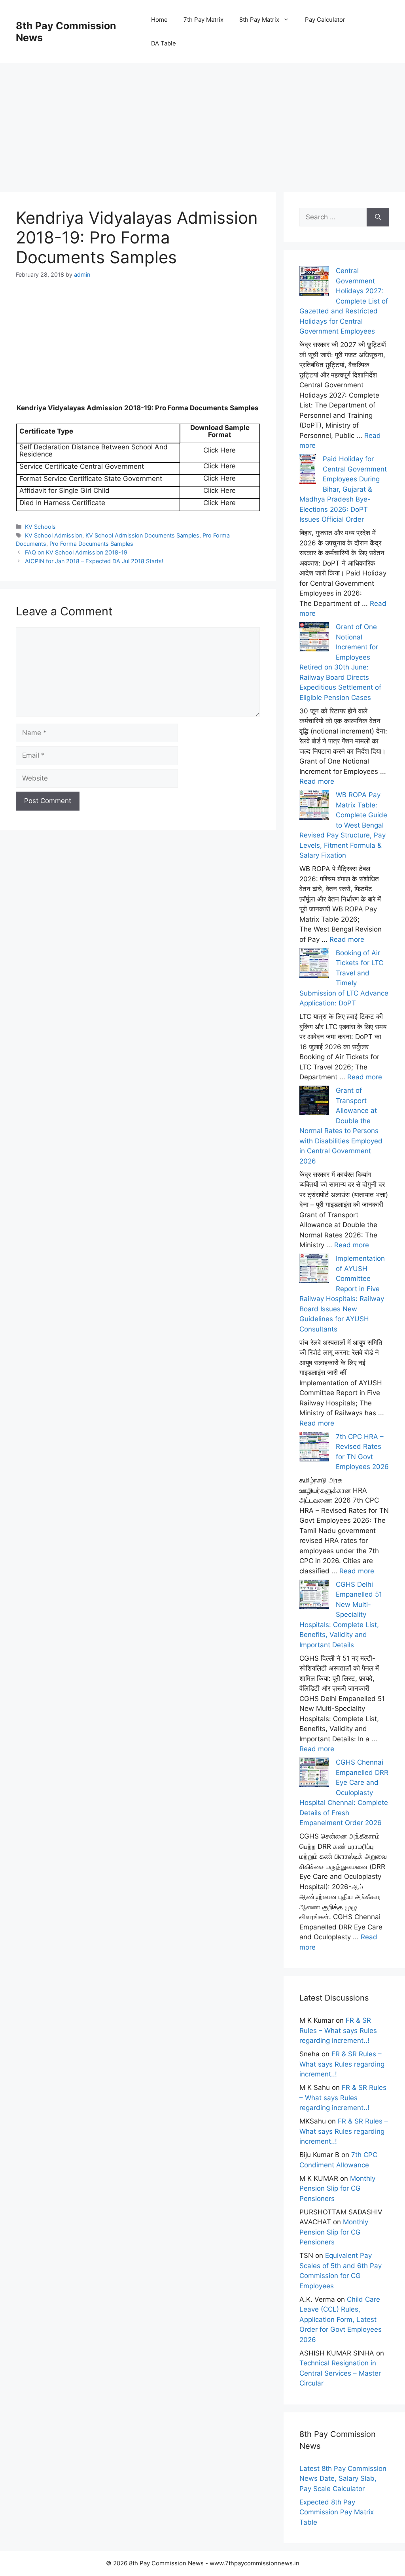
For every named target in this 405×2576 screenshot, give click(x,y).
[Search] (378, 217)
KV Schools (40, 527)
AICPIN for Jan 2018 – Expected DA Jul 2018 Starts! (94, 561)
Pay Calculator (325, 20)
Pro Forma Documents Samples (91, 544)
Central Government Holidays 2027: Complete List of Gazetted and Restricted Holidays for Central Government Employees (344, 301)
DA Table (164, 43)
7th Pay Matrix (203, 20)
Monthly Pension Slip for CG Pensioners (337, 2188)
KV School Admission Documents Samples (142, 535)
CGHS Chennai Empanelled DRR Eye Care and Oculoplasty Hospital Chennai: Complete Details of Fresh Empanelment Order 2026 (344, 1792)
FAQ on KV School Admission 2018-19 (76, 552)
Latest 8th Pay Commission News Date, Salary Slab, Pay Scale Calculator (343, 2479)
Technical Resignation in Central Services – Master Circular (340, 2373)
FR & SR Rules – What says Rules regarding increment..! (338, 2030)
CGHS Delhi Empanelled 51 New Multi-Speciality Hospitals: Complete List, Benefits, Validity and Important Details (341, 1615)
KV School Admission (54, 535)
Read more (317, 781)
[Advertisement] (202, 119)
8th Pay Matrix (259, 20)
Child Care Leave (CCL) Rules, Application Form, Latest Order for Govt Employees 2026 (341, 2320)
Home (159, 20)
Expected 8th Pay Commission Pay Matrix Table (337, 2512)
